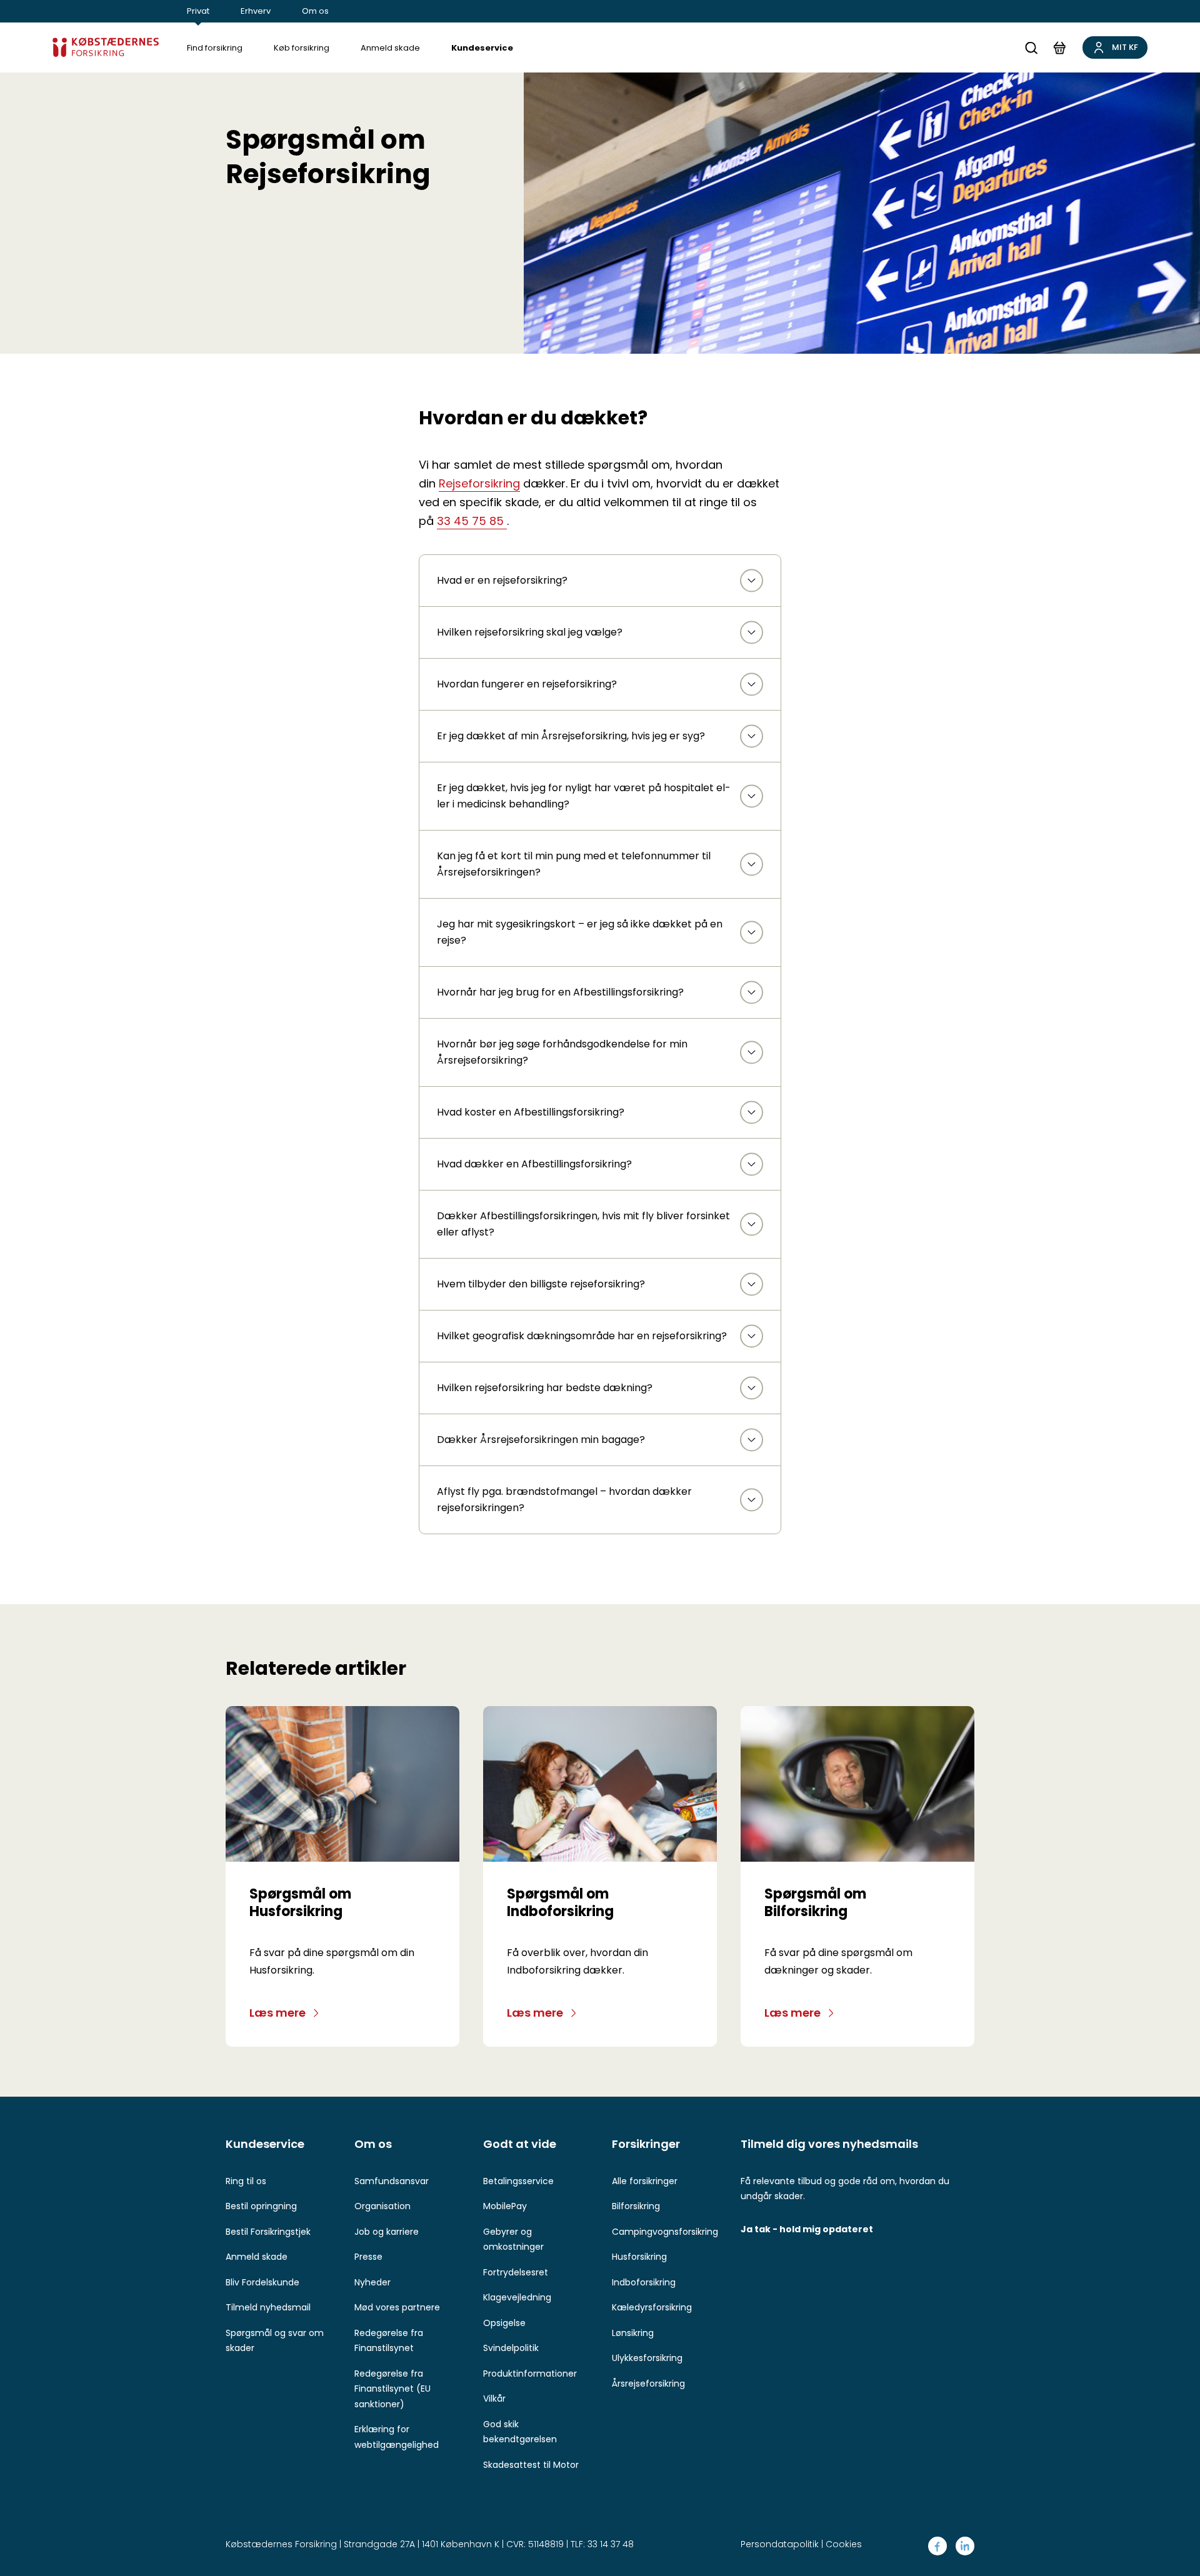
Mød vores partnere (397, 2307)
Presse (368, 2257)
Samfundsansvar (392, 2181)
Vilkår (494, 2399)
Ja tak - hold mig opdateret (807, 2229)
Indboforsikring (644, 2282)
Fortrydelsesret (516, 2272)
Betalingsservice (518, 2181)
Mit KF (1125, 47)
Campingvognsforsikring (665, 2232)
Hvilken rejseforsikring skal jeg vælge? (530, 632)
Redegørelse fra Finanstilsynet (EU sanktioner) (392, 2389)
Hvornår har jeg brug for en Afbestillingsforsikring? (560, 992)
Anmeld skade (390, 48)
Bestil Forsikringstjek (268, 2232)
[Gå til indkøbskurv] (1059, 47)
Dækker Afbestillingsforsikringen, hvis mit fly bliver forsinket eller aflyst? (583, 1224)
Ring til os (246, 2181)
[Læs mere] (342, 1784)
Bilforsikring (636, 2206)
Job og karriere (387, 2232)
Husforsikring (639, 2257)
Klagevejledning (517, 2297)
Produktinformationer (530, 2374)
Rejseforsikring (479, 483)
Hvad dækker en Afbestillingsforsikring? (534, 1164)
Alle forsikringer (645, 2181)
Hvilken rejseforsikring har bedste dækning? (545, 1388)
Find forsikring (215, 48)
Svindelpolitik (511, 2348)
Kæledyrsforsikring (652, 2307)
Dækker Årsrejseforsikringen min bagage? (541, 1440)
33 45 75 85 (472, 521)
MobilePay (505, 2206)
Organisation (382, 2206)
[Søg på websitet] (1031, 48)
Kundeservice (482, 48)
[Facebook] (937, 2546)
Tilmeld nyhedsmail (268, 2307)
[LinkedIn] (965, 2546)
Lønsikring (633, 2333)
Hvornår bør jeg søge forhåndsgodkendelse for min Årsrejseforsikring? (562, 1052)
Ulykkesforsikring (647, 2358)
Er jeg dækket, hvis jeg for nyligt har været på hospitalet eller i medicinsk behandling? (584, 796)
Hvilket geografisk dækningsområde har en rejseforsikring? (582, 1336)
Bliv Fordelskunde (262, 2282)
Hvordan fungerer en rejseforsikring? (527, 684)
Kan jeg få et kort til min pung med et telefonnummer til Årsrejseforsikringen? (574, 864)
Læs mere (277, 2013)
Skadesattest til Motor (531, 2465)
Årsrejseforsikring (648, 2384)
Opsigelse (504, 2323)
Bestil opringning (261, 2206)
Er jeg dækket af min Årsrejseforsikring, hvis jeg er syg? (571, 736)
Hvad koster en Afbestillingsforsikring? (531, 1112)
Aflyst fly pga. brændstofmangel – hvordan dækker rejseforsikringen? (564, 1500)
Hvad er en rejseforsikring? (502, 580)
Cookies (844, 2544)
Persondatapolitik (780, 2544)
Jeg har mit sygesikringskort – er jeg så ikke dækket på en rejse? (580, 932)
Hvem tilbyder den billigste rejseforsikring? (541, 1284)
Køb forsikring (302, 48)
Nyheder (372, 2282)
